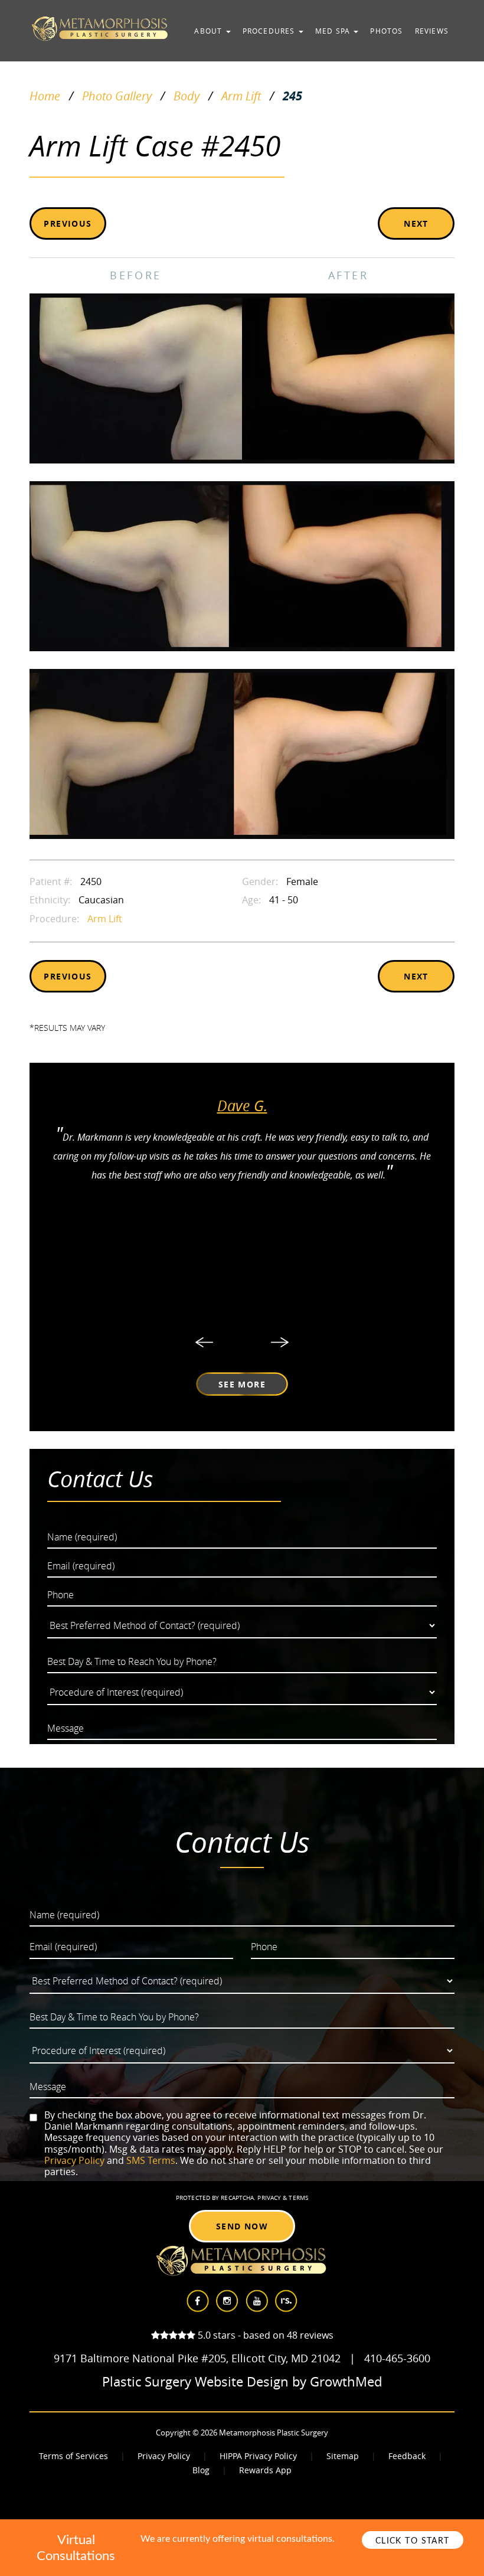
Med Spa (334, 31)
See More (242, 1384)
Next (416, 223)
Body (187, 96)
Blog (201, 2470)
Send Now (242, 2226)
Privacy (270, 2198)
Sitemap (343, 2456)
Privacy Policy (74, 2160)
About (209, 31)
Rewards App (265, 2470)
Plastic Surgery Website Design (195, 2382)
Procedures (270, 31)
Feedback (407, 2456)
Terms (297, 2198)
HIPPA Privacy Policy (258, 2456)
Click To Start (413, 2541)
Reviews (432, 31)
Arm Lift (241, 96)
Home (45, 96)
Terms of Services (73, 2456)
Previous (68, 223)
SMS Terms (151, 2160)
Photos (386, 31)
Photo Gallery (117, 96)
